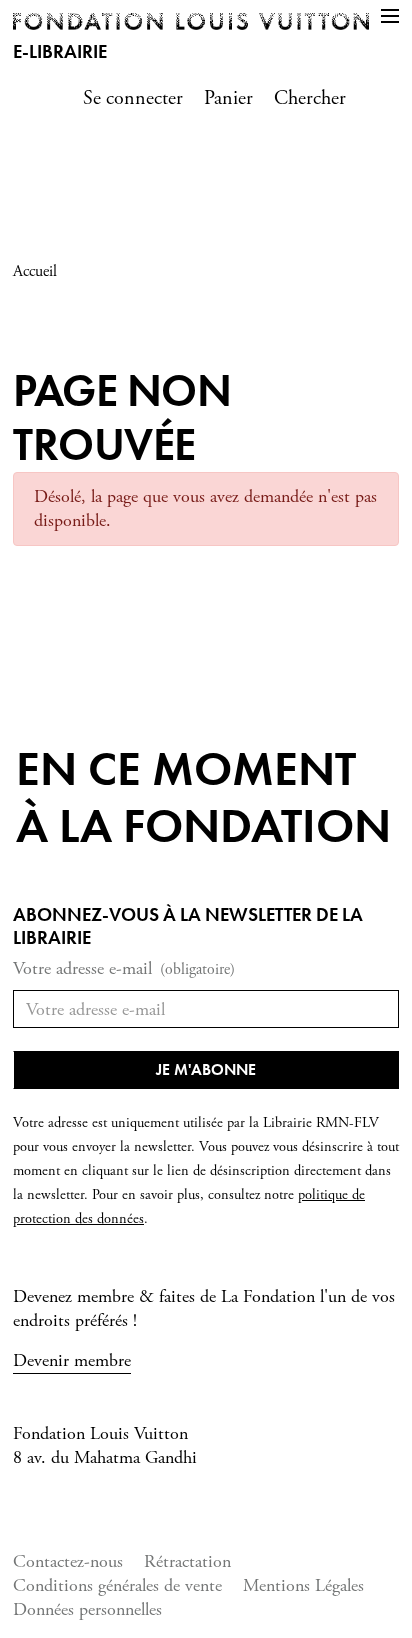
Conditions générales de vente (117, 1585)
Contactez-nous (68, 1561)
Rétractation (187, 1561)
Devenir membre (72, 1360)
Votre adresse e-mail (124, 968)
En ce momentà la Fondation (203, 797)
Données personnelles (87, 1609)
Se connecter (133, 98)
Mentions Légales (303, 1585)
